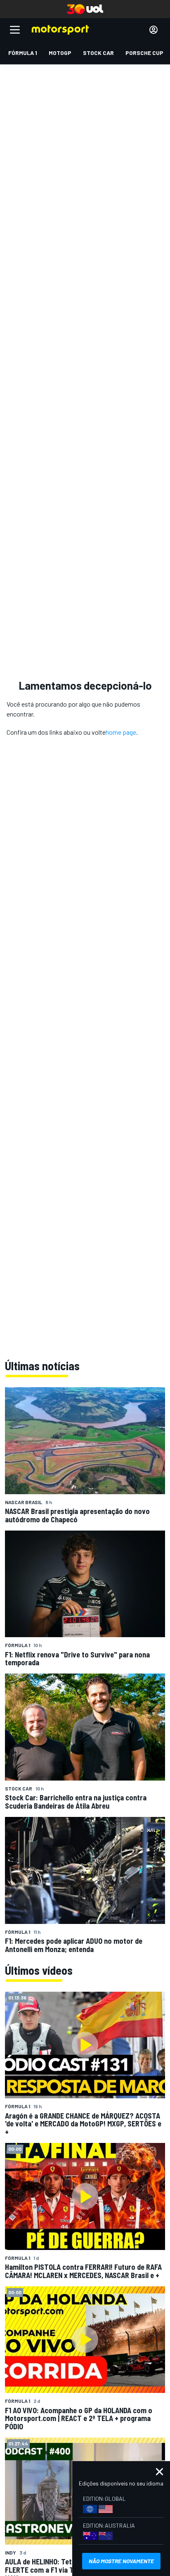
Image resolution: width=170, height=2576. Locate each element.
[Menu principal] (15, 30)
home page (121, 732)
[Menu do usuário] (153, 30)
